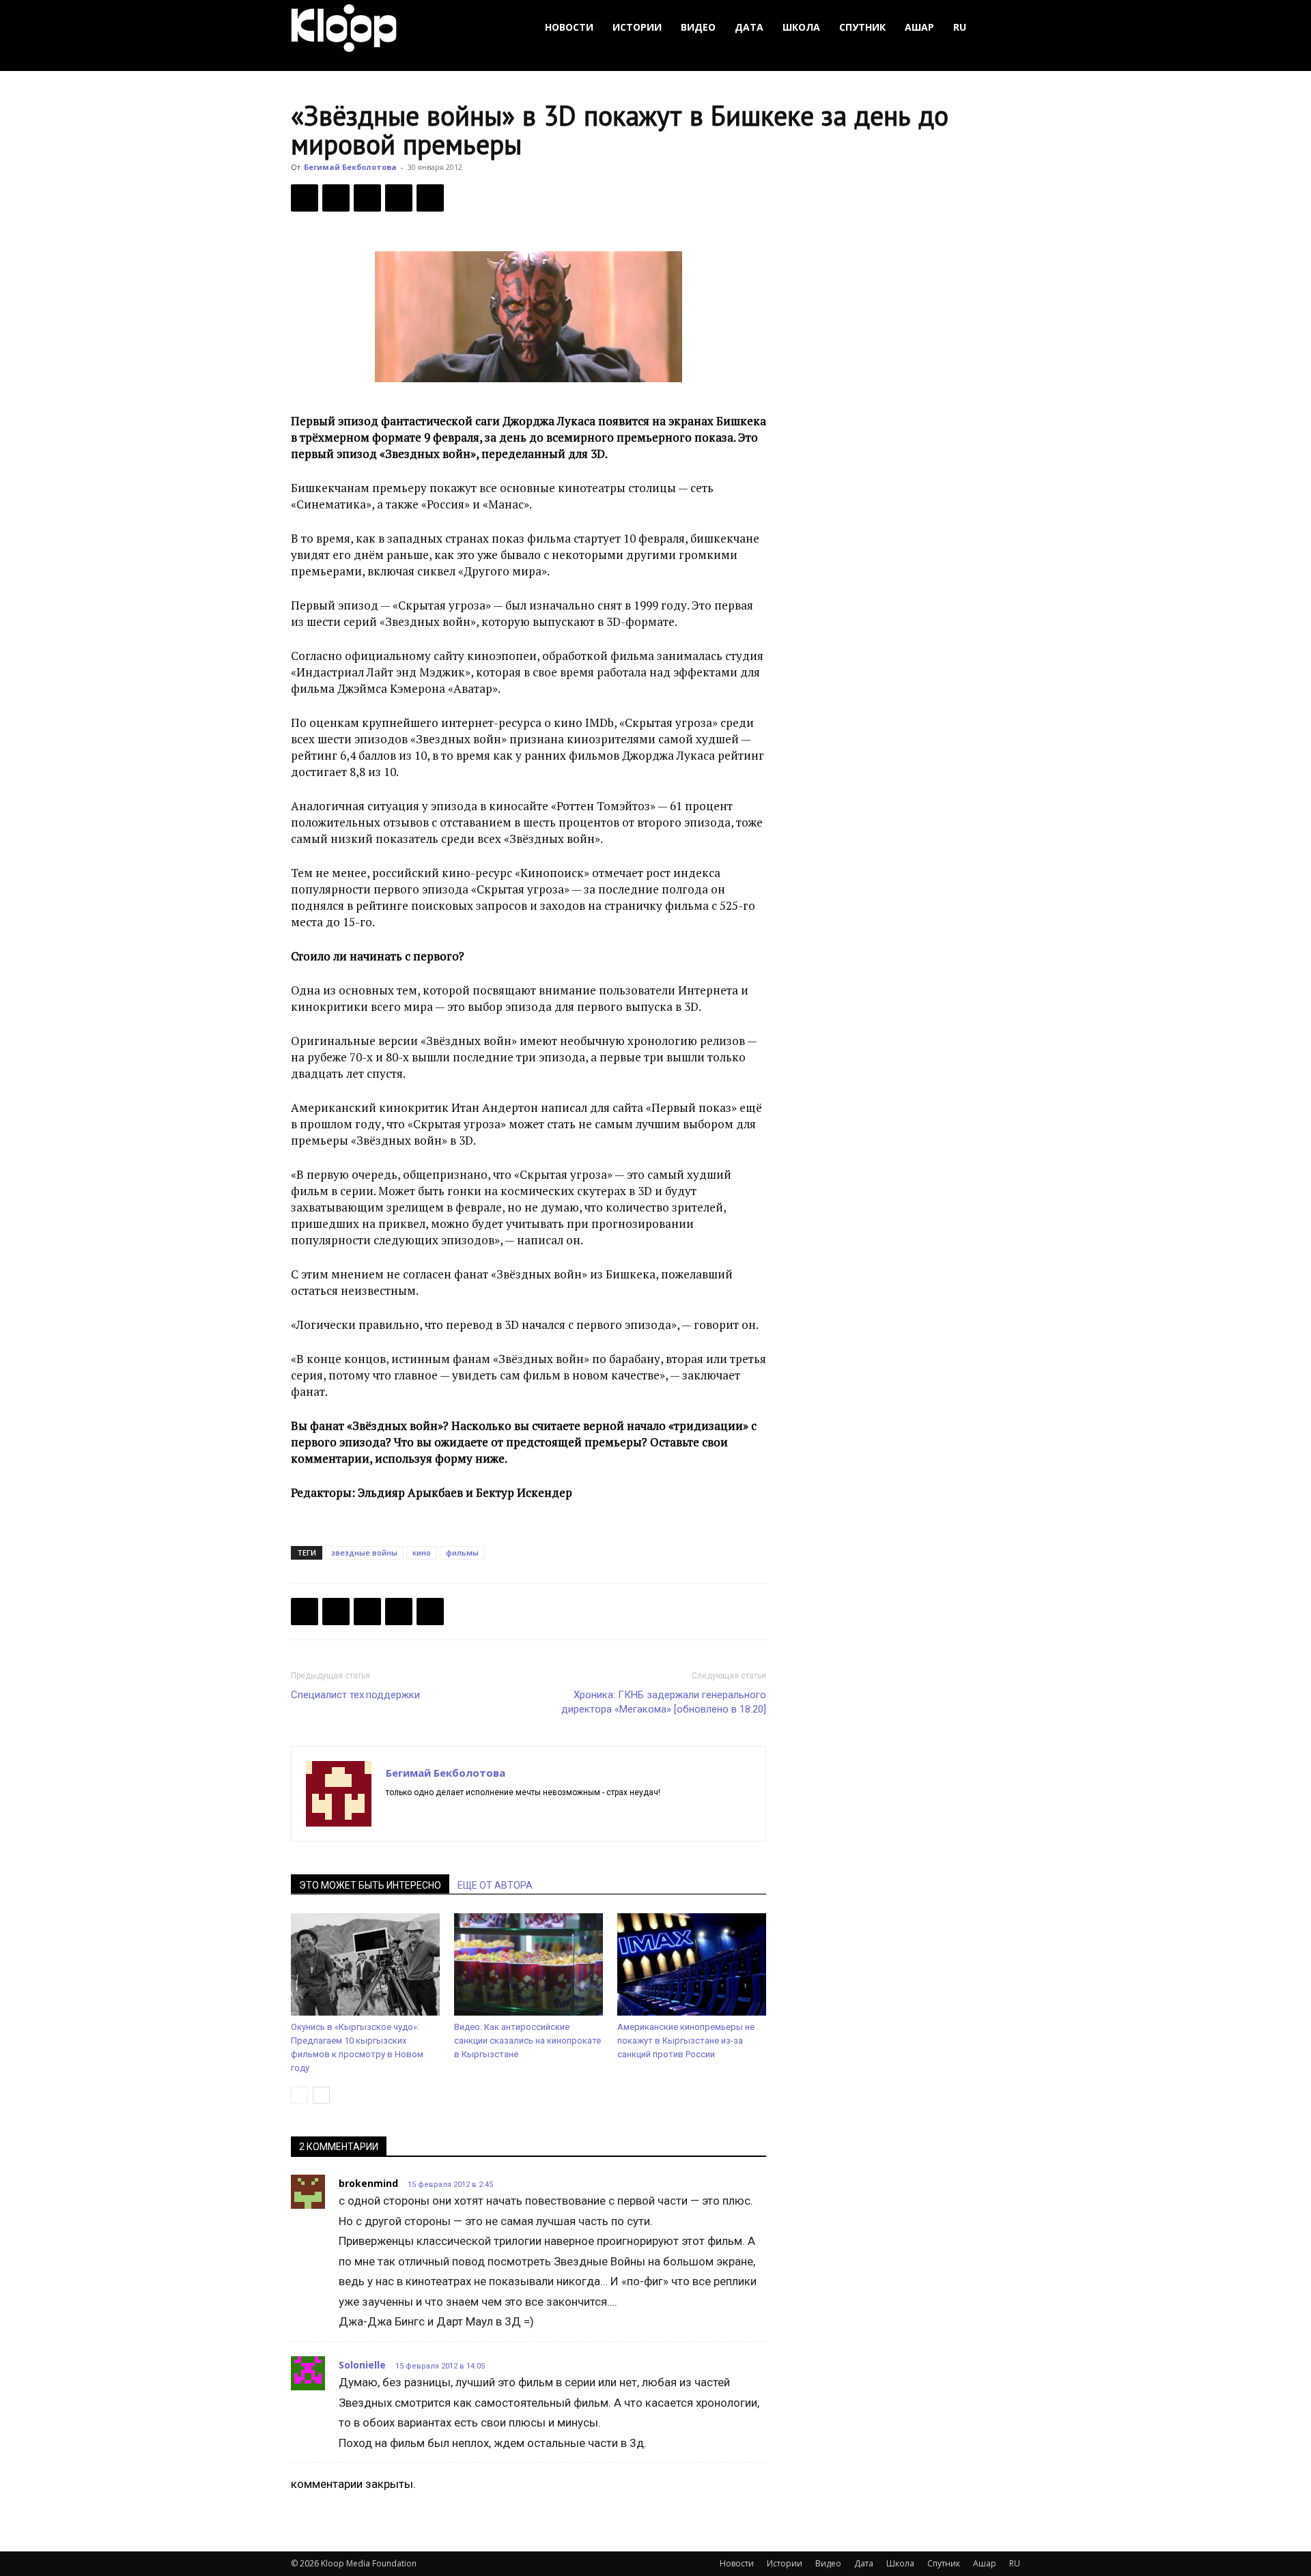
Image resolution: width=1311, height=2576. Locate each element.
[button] (1004, 28)
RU (960, 27)
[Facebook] (305, 198)
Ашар (919, 27)
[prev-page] (299, 2095)
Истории (637, 27)
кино (422, 1552)
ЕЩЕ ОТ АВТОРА (495, 1885)
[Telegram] (399, 198)
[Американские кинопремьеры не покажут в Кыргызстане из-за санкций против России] (692, 1964)
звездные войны (364, 1552)
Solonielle (362, 2365)
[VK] (367, 198)
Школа (801, 27)
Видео (698, 27)
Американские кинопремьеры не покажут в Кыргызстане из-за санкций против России (686, 2041)
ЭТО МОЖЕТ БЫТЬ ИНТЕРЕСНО (370, 1885)
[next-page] (321, 2095)
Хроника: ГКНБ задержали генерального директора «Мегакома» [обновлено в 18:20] (664, 1702)
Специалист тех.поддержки (355, 1695)
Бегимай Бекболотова (350, 167)
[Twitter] (336, 198)
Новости (569, 27)
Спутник (862, 27)
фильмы (462, 1552)
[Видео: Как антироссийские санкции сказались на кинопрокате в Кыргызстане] (528, 1964)
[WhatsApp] (430, 198)
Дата (749, 27)
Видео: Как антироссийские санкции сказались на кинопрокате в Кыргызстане (527, 2041)
